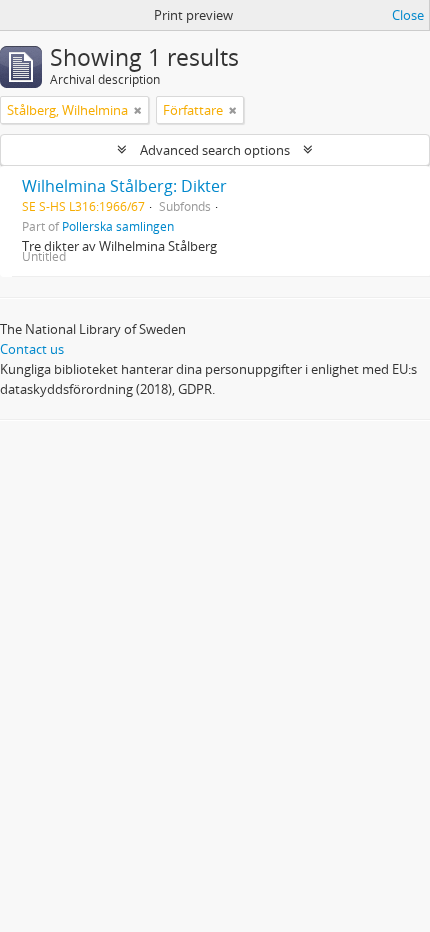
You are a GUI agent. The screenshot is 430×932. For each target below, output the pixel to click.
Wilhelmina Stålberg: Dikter (124, 186)
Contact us (32, 349)
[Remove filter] (138, 110)
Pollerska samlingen (118, 226)
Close (408, 15)
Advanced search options (215, 150)
